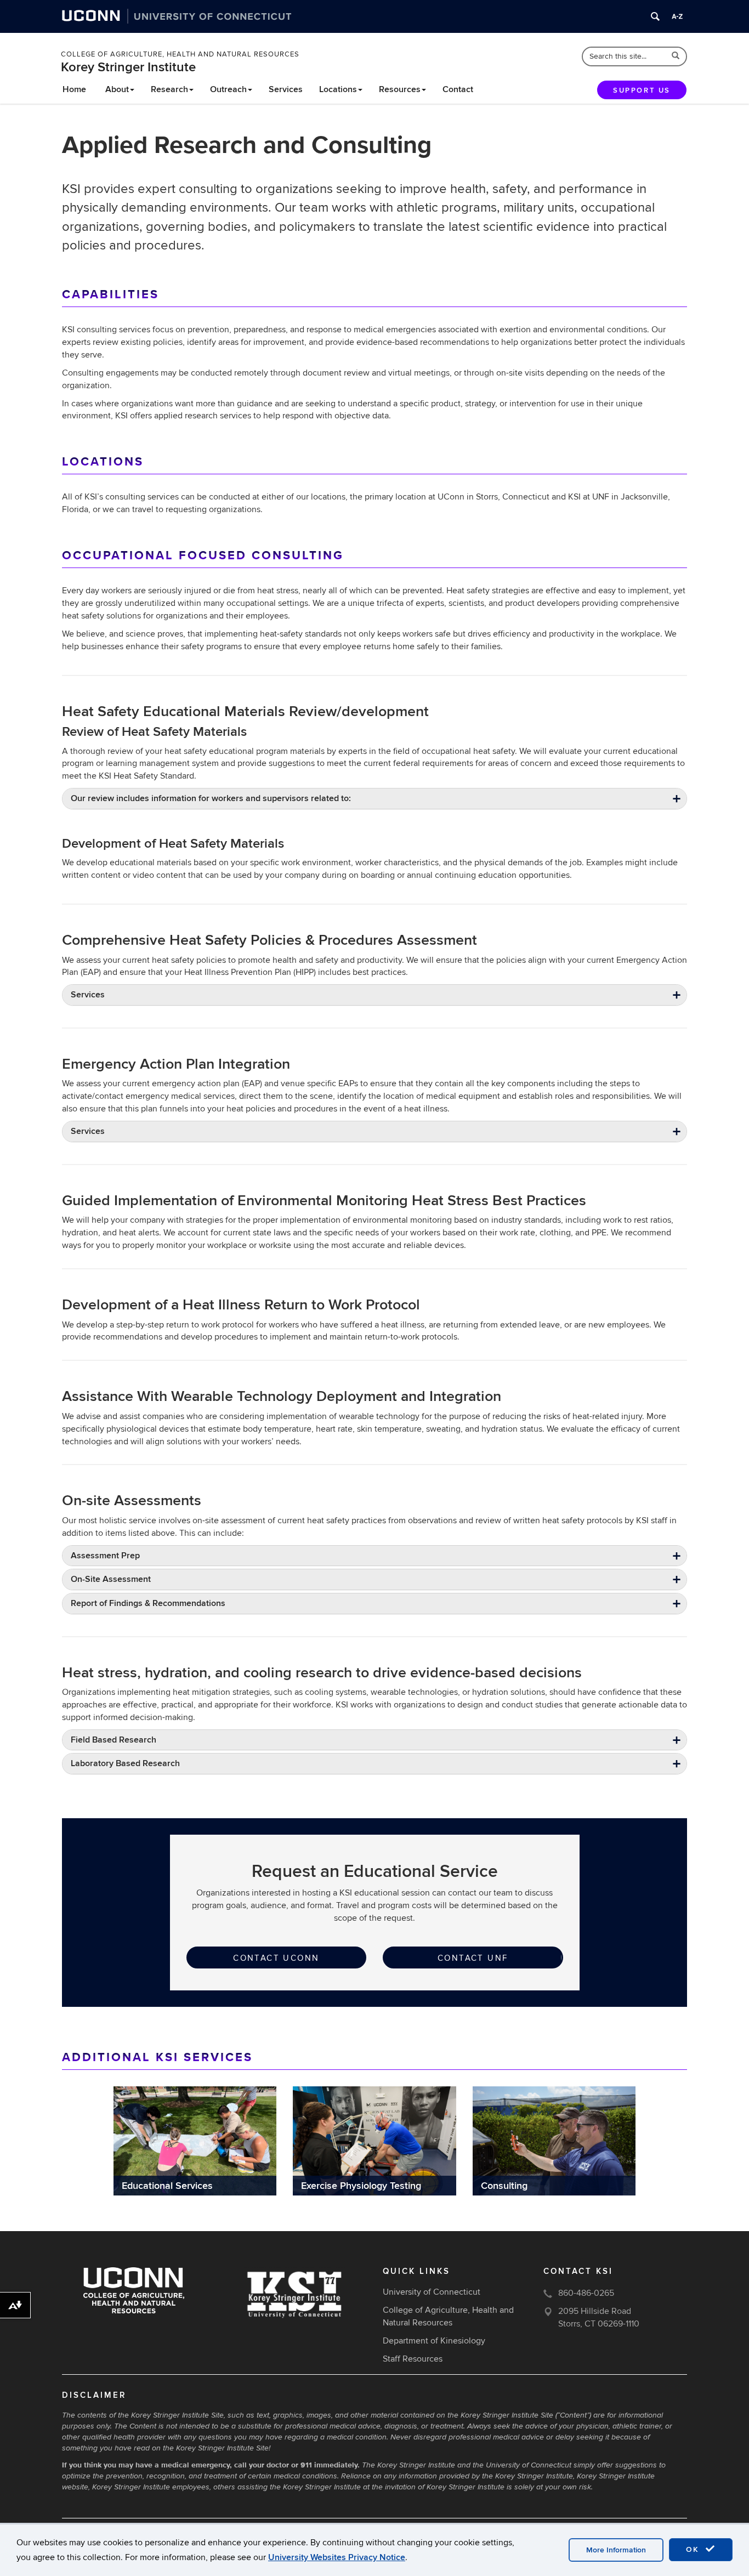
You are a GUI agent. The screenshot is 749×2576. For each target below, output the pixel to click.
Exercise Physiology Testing (361, 2186)
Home (74, 89)
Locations (338, 89)
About (117, 89)
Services (286, 89)
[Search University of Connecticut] (655, 16)
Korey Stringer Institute (128, 67)
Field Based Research (114, 1740)
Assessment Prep (105, 1556)
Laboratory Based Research (125, 1763)
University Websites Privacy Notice (337, 2557)
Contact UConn (276, 1958)
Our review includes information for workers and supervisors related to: (211, 798)
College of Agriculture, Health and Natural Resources (180, 54)
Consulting (504, 2186)
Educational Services (167, 2186)
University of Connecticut (432, 2292)
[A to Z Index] (677, 16)
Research (169, 89)
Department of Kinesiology (434, 2341)
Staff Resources (413, 2359)
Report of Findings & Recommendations (148, 1603)
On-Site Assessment (111, 1579)
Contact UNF (473, 1958)
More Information (616, 2550)
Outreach (228, 89)
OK (694, 2549)
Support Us (642, 90)
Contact (458, 89)
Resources (400, 89)
